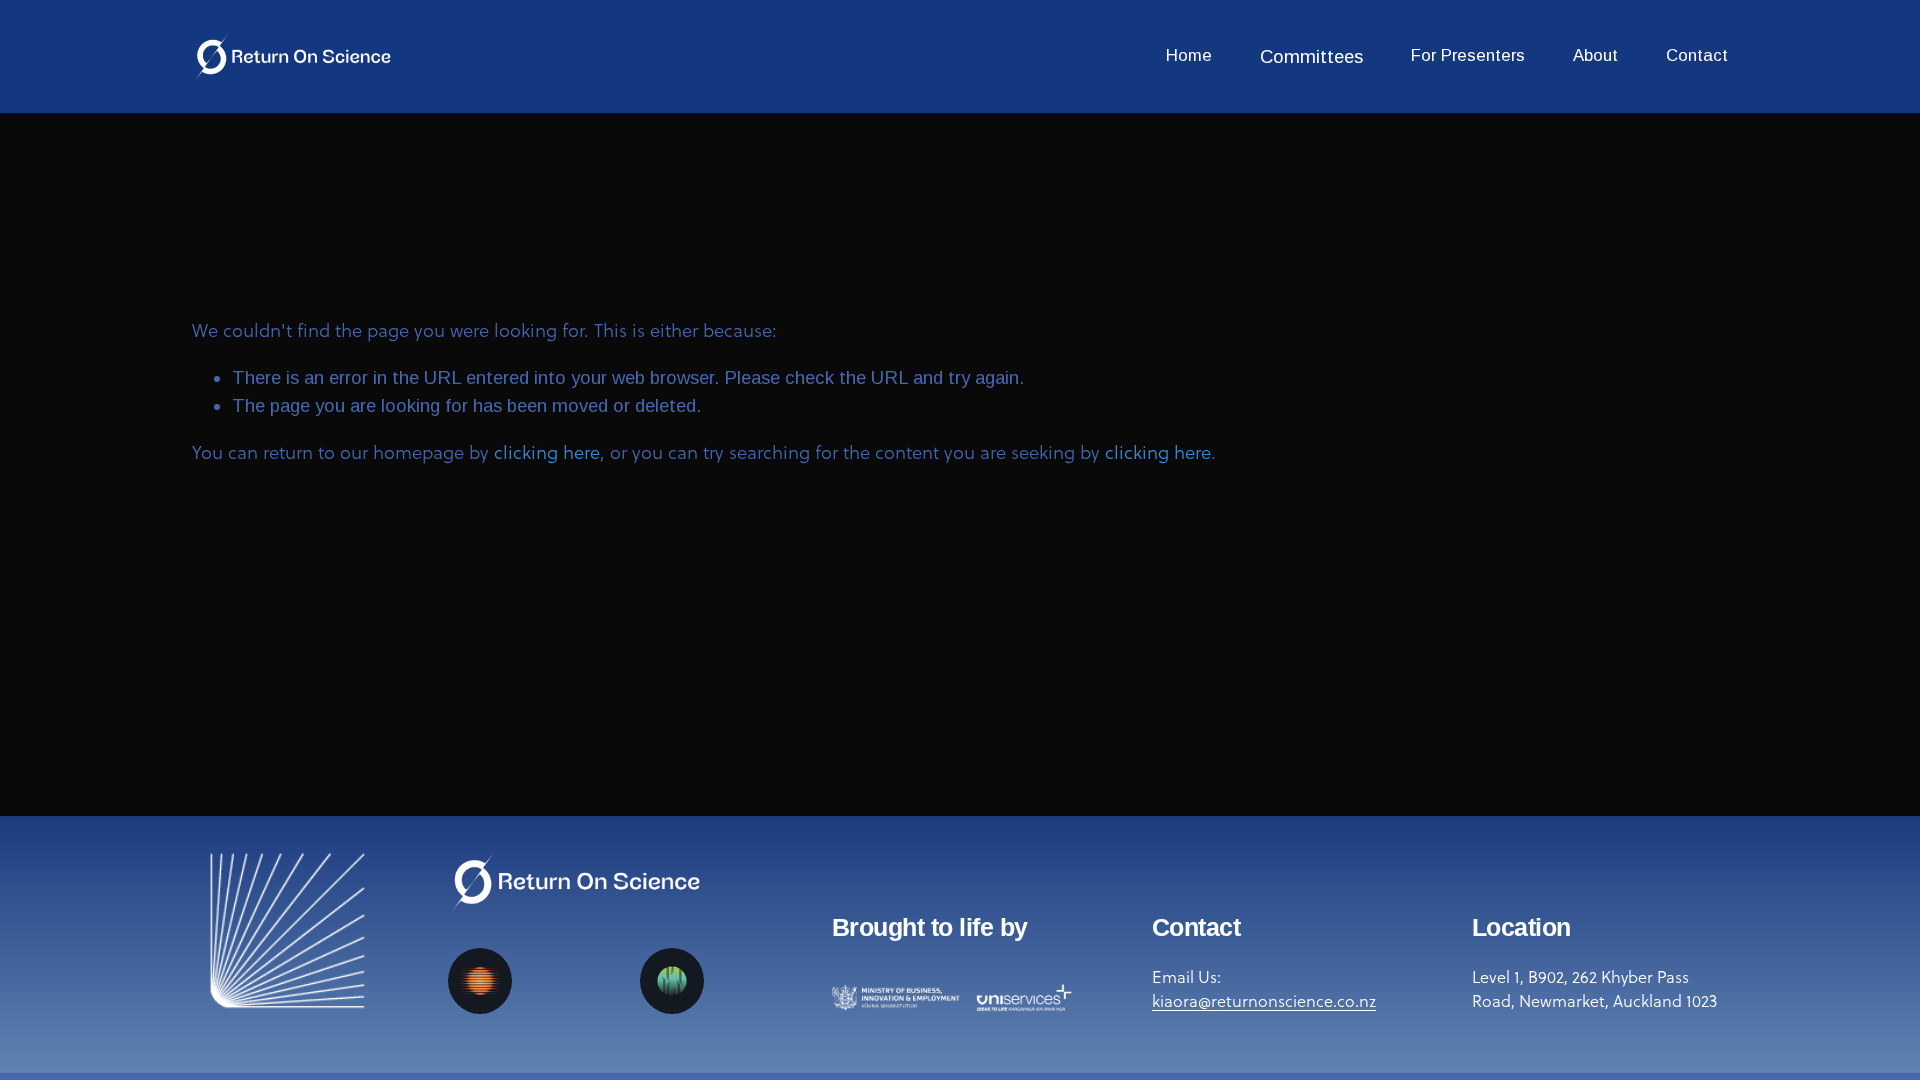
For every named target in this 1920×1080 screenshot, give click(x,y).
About (1595, 55)
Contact (1697, 55)
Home (1189, 55)
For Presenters (1468, 55)
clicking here (547, 452)
